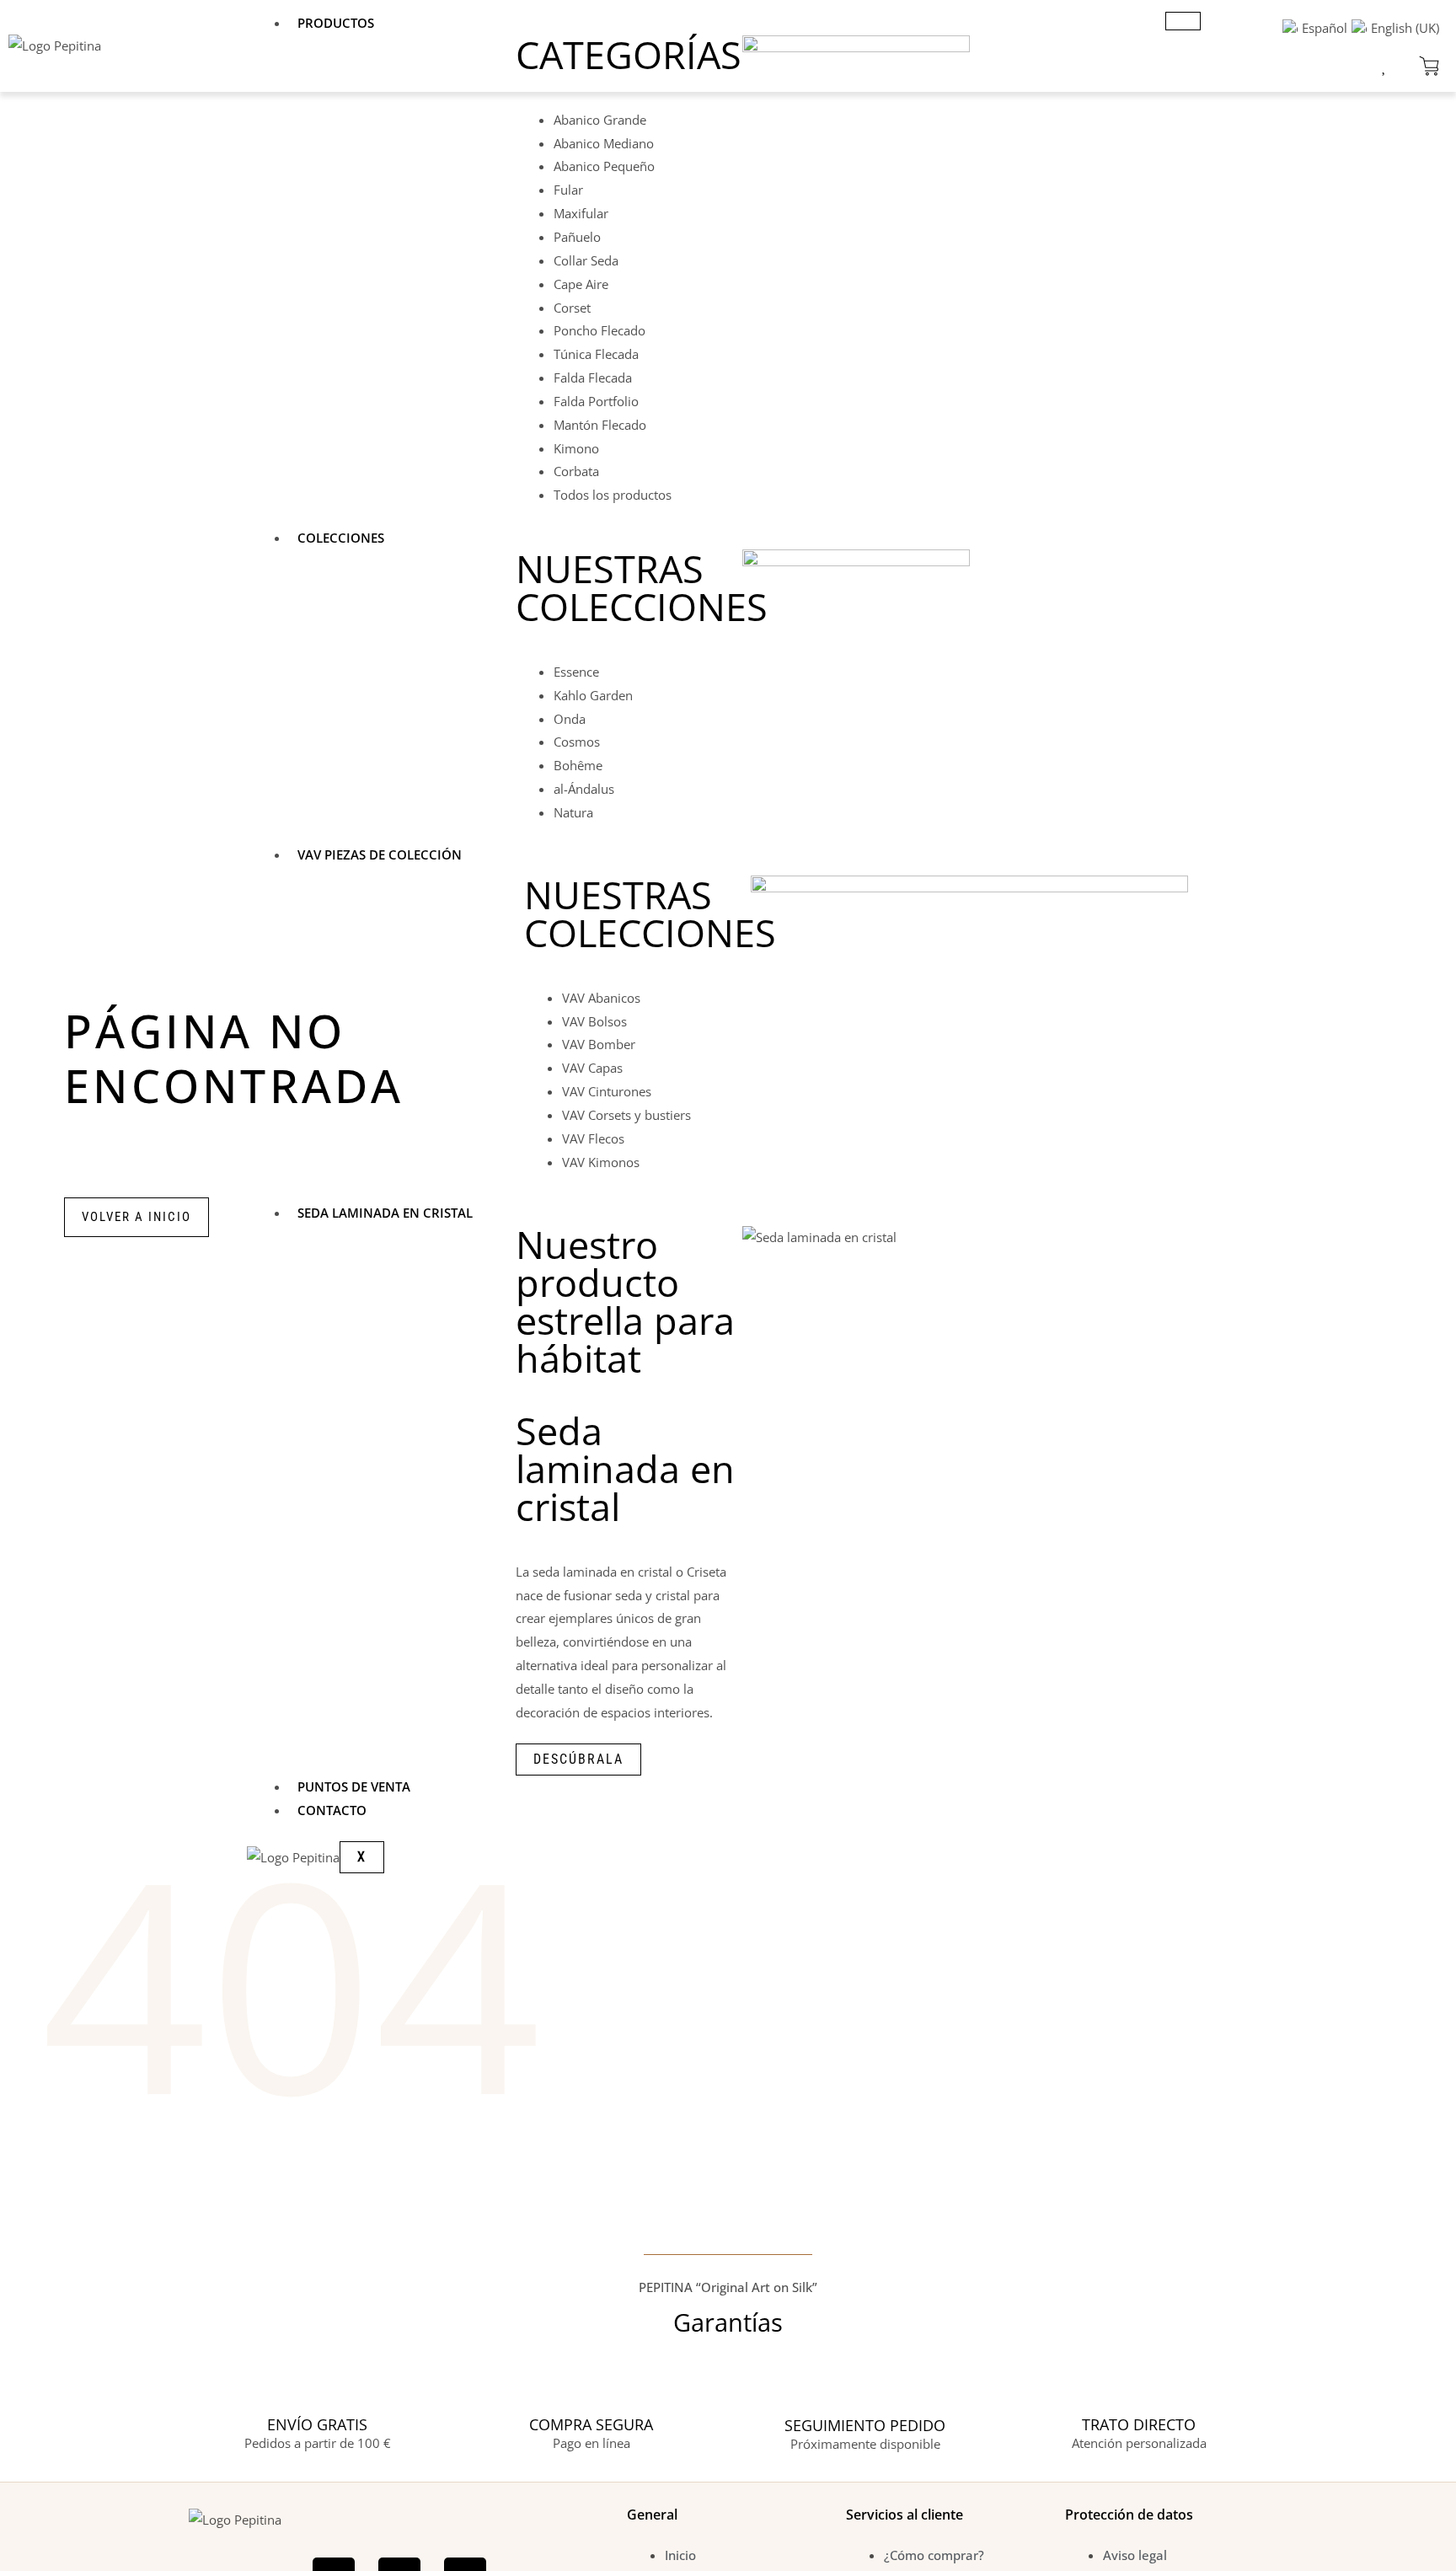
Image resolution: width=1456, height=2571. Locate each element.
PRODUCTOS (336, 23)
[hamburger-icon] (1183, 21)
